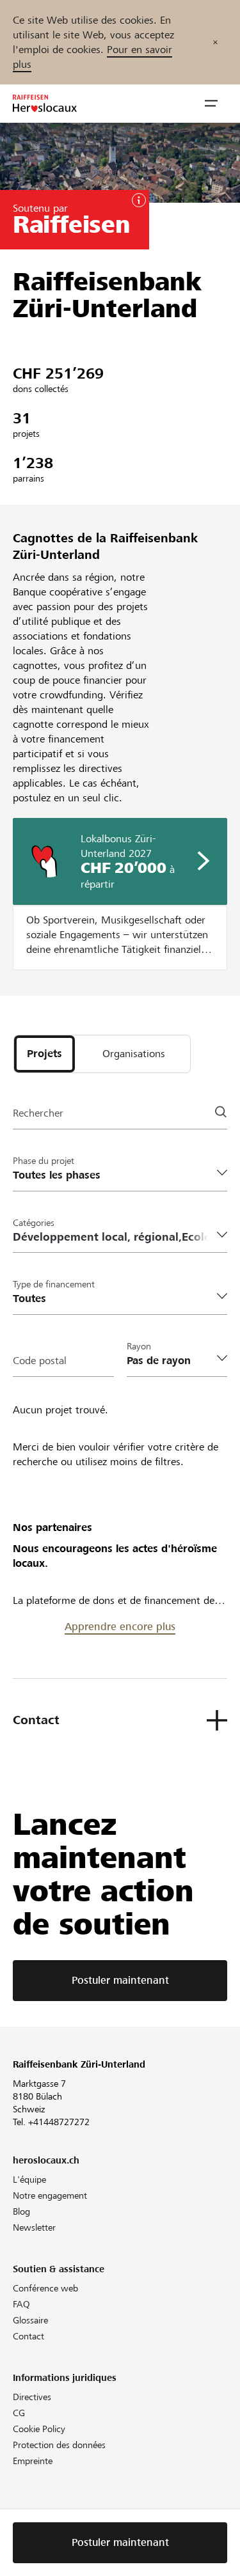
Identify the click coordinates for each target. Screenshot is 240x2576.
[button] (211, 104)
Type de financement (54, 1284)
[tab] (44, 1054)
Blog (21, 2211)
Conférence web (45, 2288)
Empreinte (33, 2461)
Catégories (34, 1223)
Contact (28, 2336)
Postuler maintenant (120, 1980)
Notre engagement (50, 2195)
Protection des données (59, 2445)
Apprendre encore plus (120, 1627)
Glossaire (30, 2320)
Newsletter (34, 2227)
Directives (32, 2397)
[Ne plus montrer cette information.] (215, 42)
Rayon (139, 1346)
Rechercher (38, 1113)
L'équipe (29, 2179)
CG (19, 2413)
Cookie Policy (39, 2429)
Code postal (40, 1361)
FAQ (21, 2304)
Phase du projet (44, 1161)
